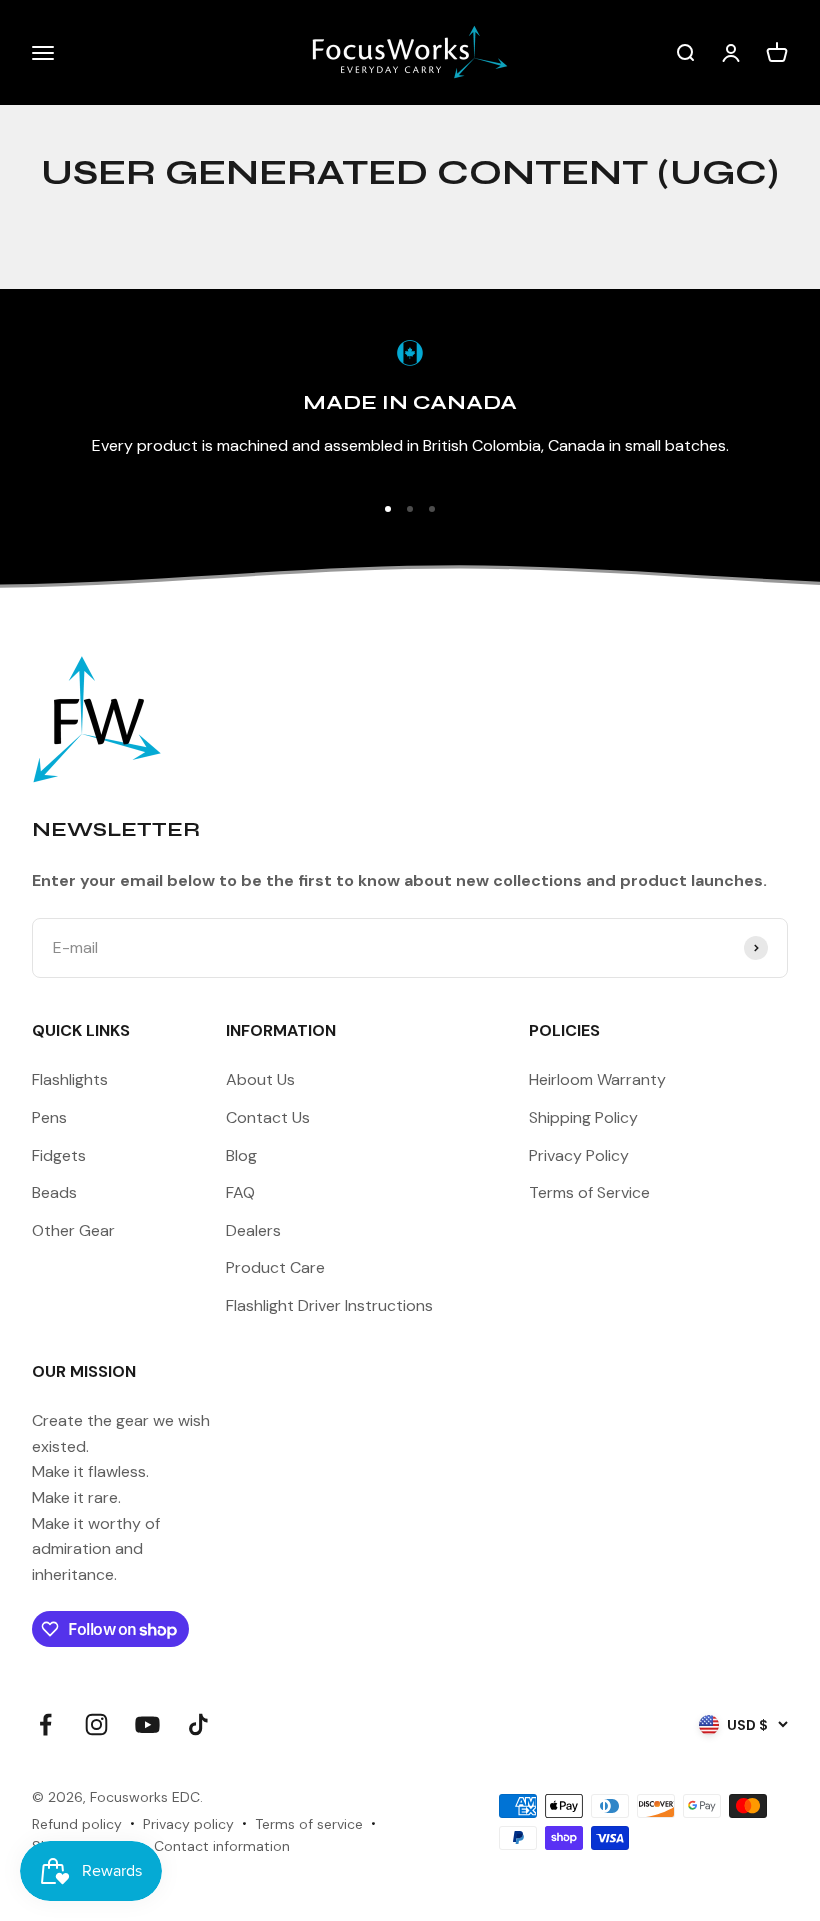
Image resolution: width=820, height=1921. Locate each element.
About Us (260, 1079)
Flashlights (70, 1079)
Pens (49, 1117)
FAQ (240, 1192)
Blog (241, 1155)
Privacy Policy (579, 1155)
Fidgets (59, 1155)
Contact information (222, 1846)
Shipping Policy (583, 1117)
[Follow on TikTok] (198, 1724)
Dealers (253, 1230)
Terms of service (309, 1824)
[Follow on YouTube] (147, 1724)
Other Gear (73, 1230)
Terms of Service (589, 1192)
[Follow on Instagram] (96, 1724)
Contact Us (268, 1117)
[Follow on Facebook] (45, 1724)
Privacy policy (188, 1824)
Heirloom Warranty (597, 1079)
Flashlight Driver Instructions (329, 1305)
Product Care (275, 1267)
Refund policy (77, 1824)
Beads (54, 1192)
